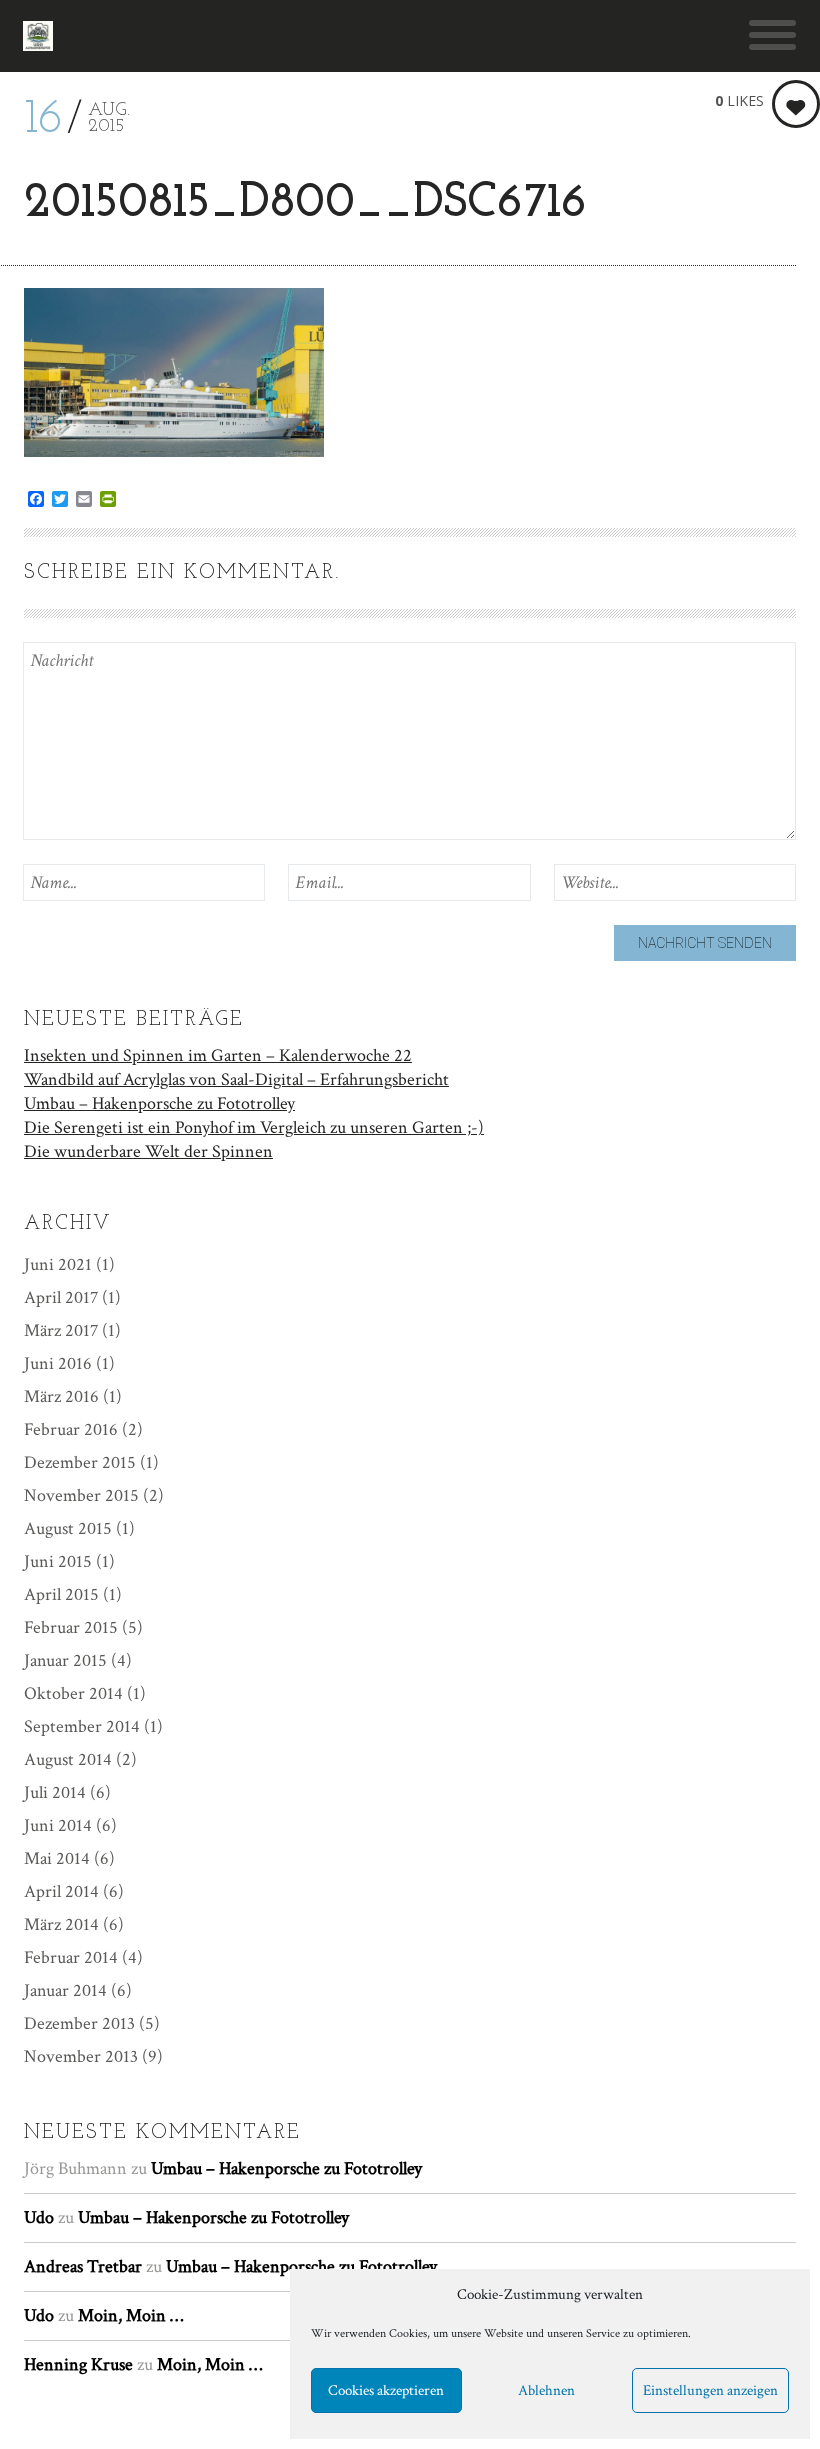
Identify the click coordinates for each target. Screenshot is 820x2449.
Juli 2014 (55, 1792)
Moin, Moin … (130, 2315)
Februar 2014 (71, 1957)
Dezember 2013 (79, 2023)
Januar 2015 (65, 1660)
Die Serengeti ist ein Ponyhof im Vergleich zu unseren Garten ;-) (254, 1127)
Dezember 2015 (80, 1462)
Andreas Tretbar (83, 2266)
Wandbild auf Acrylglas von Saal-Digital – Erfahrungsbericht (236, 1079)
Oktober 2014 (73, 1693)
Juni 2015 (58, 1561)
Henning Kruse (78, 2364)
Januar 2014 (65, 1990)
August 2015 (68, 1528)
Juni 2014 (58, 1825)
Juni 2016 (58, 1363)
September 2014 (82, 1726)
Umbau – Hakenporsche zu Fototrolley (159, 1103)
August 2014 (68, 1759)
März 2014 (61, 1924)
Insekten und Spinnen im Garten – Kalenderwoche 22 (218, 1055)
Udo (39, 2217)
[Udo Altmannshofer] (38, 36)
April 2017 (61, 1297)
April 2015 (61, 1594)
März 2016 (61, 1396)
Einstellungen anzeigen (710, 2390)
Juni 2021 (58, 1264)
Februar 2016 (71, 1429)
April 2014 (61, 1891)
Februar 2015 (71, 1627)
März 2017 (61, 1330)
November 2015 (81, 1495)
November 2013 (81, 2056)
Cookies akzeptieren (386, 2390)
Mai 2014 (57, 1858)
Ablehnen (546, 2390)
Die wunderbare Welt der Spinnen (148, 1151)
